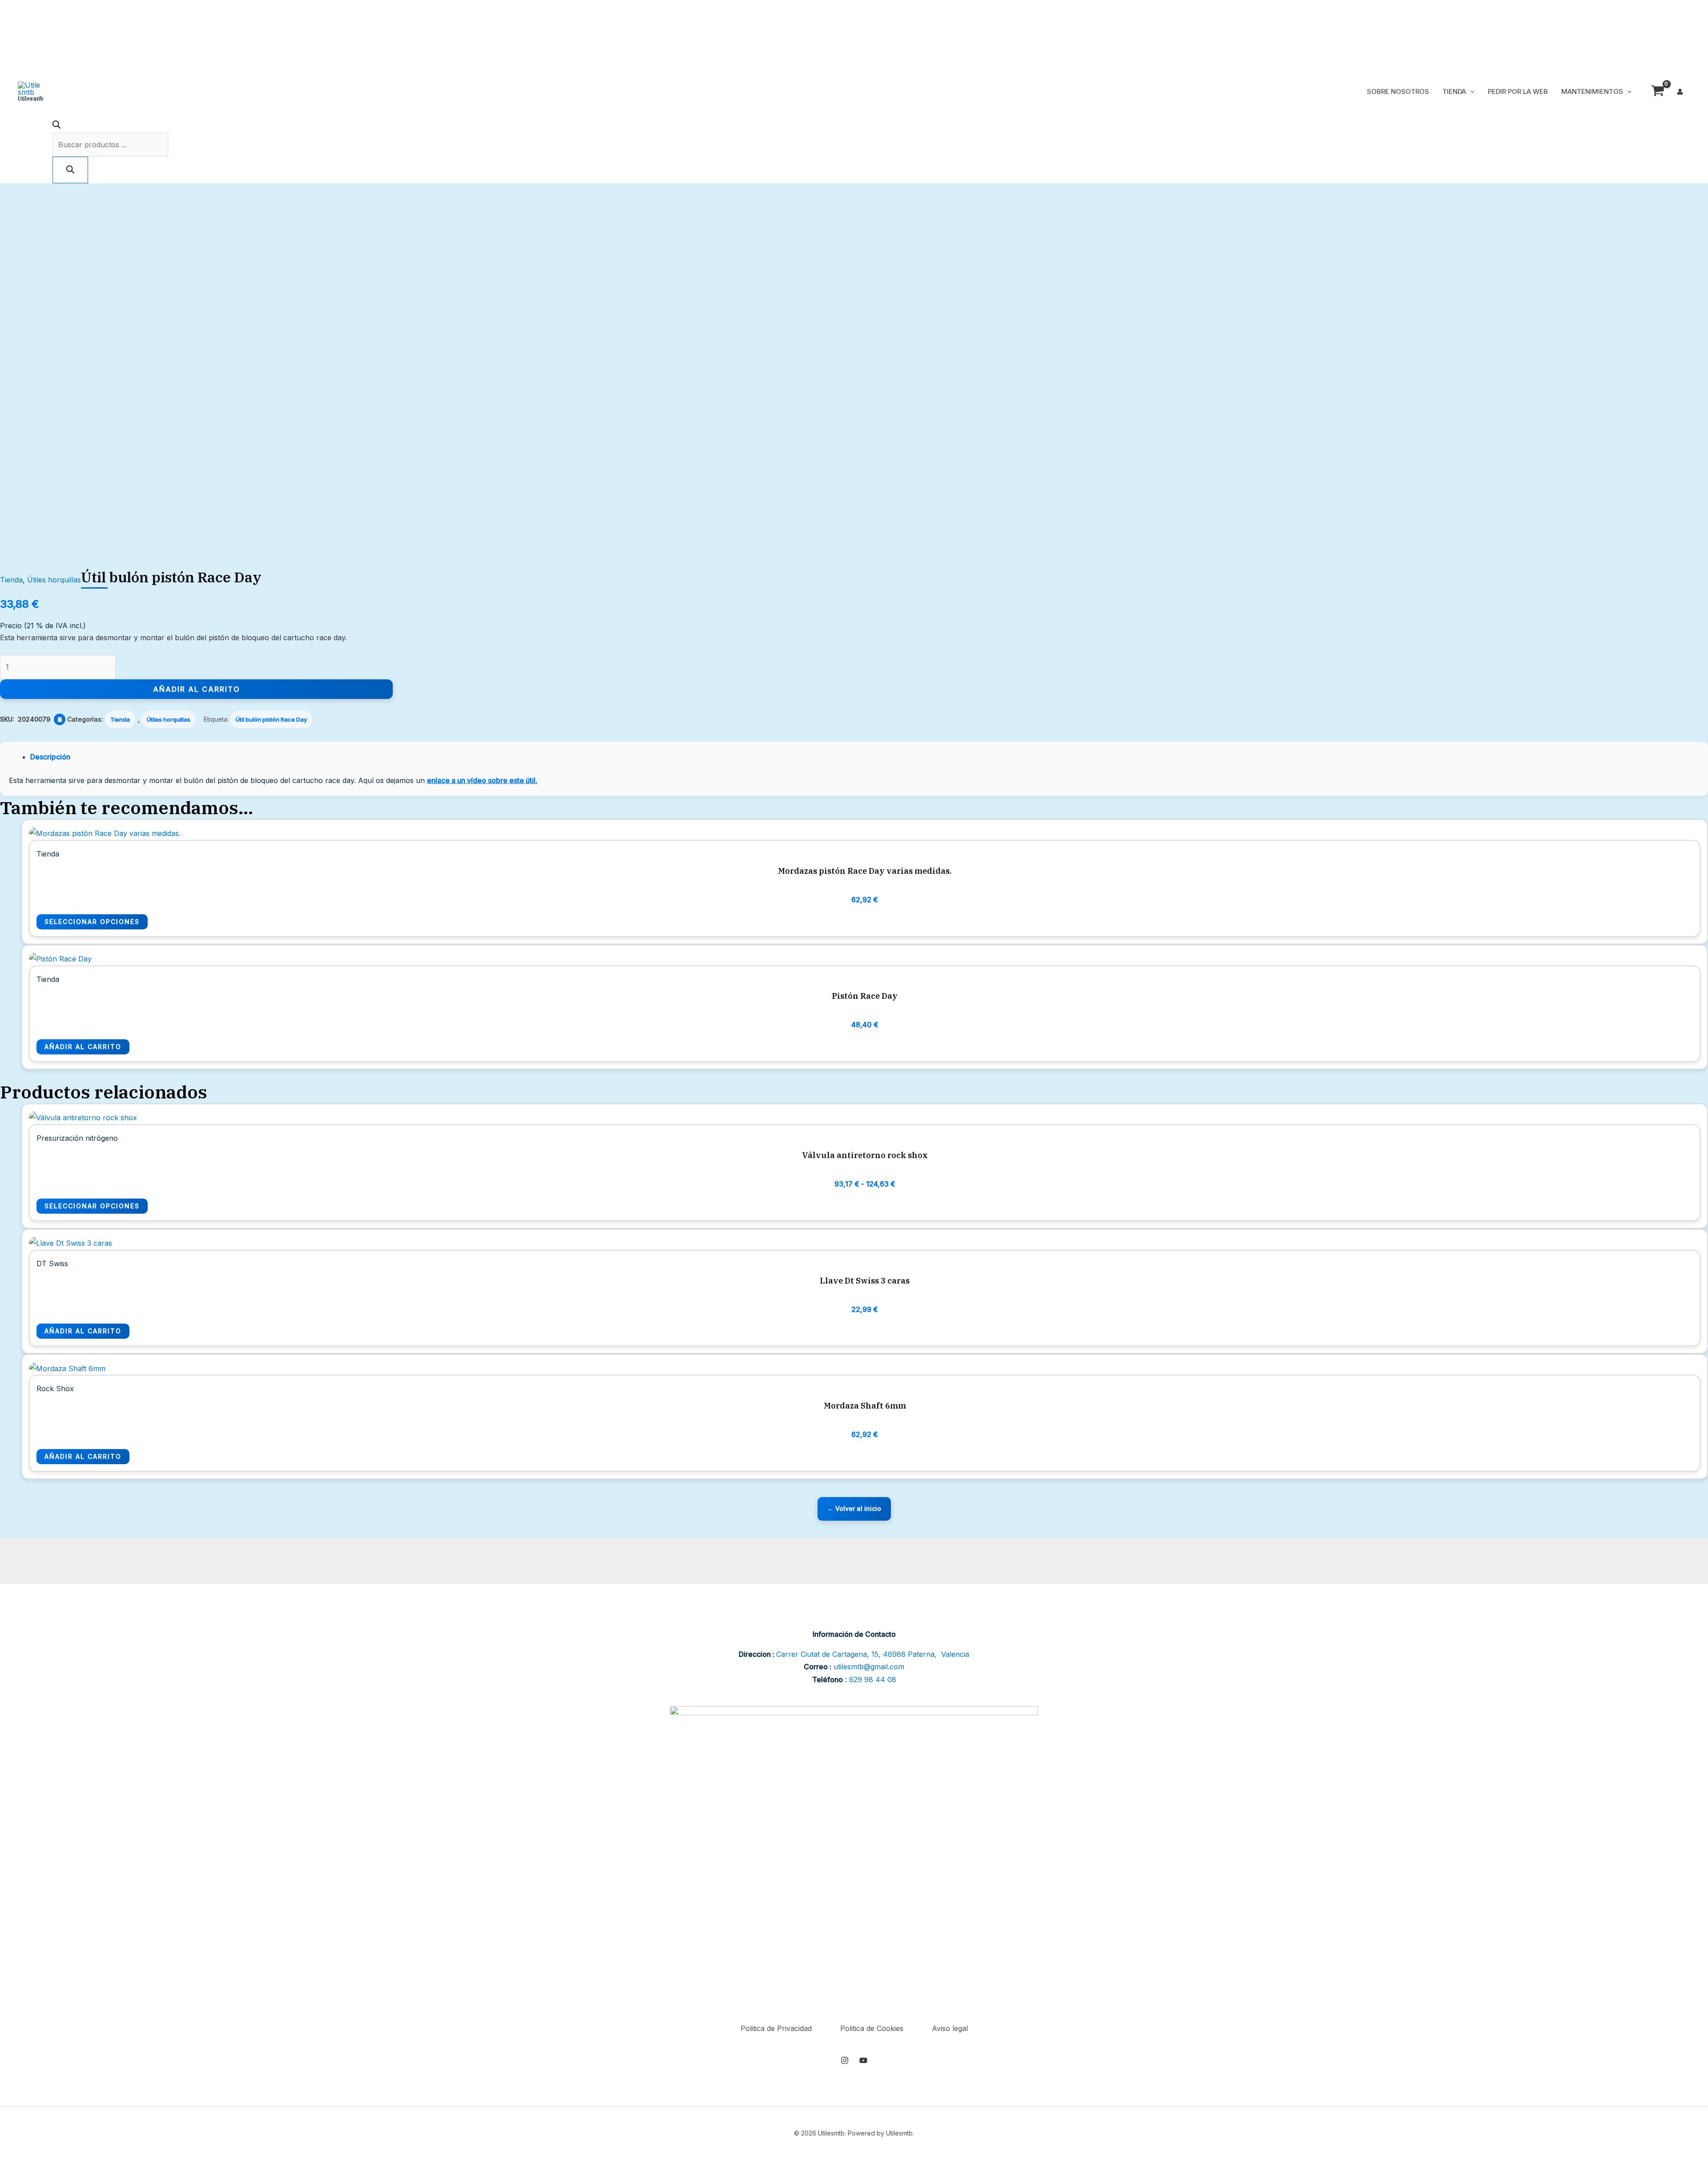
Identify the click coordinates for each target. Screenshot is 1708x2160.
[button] (1470, 92)
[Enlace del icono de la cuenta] (1680, 92)
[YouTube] (863, 2060)
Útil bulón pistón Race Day (271, 719)
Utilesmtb (31, 99)
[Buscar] (70, 170)
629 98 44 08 (873, 1680)
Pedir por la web (1518, 91)
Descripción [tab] (50, 757)
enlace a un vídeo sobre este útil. (482, 780)
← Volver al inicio (854, 1508)
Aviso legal (950, 2028)
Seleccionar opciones (92, 922)
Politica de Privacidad (776, 2028)
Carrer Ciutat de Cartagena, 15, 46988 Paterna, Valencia (873, 1654)
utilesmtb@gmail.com (869, 1667)
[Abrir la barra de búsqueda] (56, 126)
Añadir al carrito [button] (83, 1047)
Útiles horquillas (54, 580)
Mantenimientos (1592, 91)
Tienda (1454, 91)
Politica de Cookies (872, 2028)
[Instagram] (845, 2060)
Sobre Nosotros (1398, 91)
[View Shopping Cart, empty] (1658, 92)
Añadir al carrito (197, 689)
